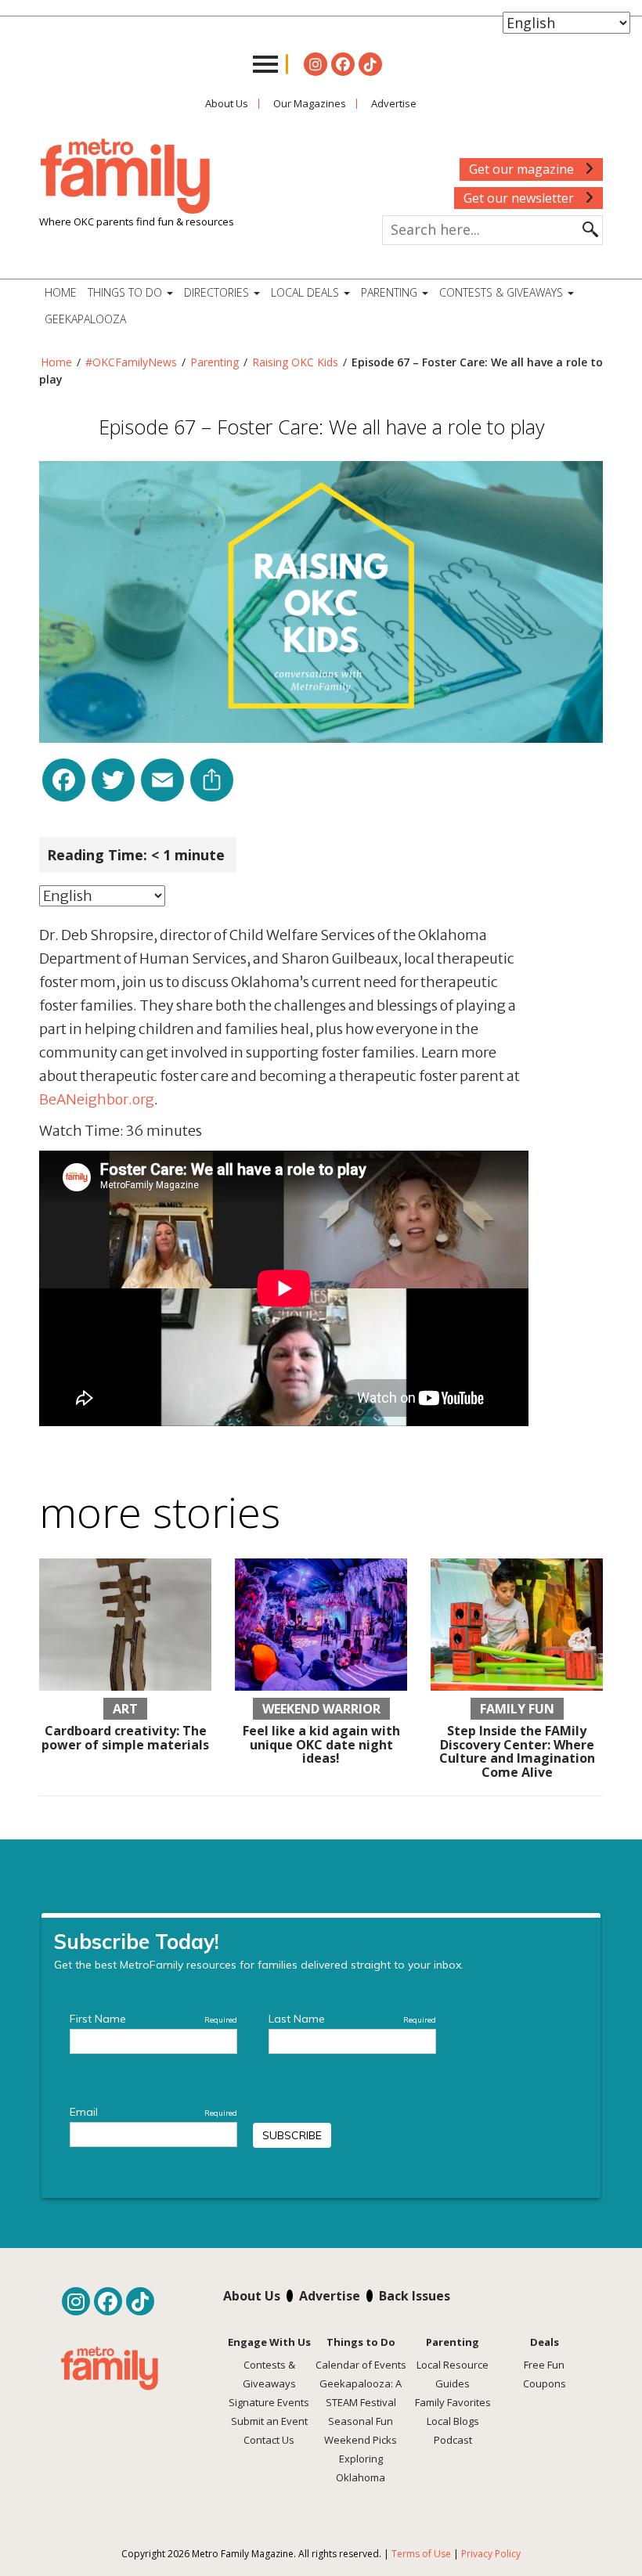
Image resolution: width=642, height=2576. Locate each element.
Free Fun (544, 2365)
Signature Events (269, 2402)
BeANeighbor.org (97, 1099)
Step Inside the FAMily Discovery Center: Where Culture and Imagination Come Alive (517, 1751)
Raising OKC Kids (295, 362)
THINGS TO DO (126, 292)
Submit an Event (269, 2421)
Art (125, 1709)
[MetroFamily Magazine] (125, 177)
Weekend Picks (361, 2440)
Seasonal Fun (361, 2421)
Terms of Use (421, 2554)
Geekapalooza (85, 319)
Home (61, 292)
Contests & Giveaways (503, 292)
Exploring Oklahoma (361, 2468)
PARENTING (391, 292)
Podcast (453, 2440)
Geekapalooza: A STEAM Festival (361, 2393)
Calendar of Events (361, 2365)
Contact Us (269, 2440)
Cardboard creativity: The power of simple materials (125, 1738)
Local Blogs (453, 2421)
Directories (218, 292)
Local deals (307, 292)
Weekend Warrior (321, 1709)
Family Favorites (453, 2402)
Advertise (394, 103)
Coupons (545, 2383)
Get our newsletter (520, 198)
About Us (227, 103)
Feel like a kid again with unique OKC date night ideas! (321, 1744)
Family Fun (517, 1709)
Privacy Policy (491, 2554)
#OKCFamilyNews (131, 362)
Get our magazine (523, 169)
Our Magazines (310, 103)
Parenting (215, 362)
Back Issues (415, 2296)
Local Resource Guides (453, 2374)
